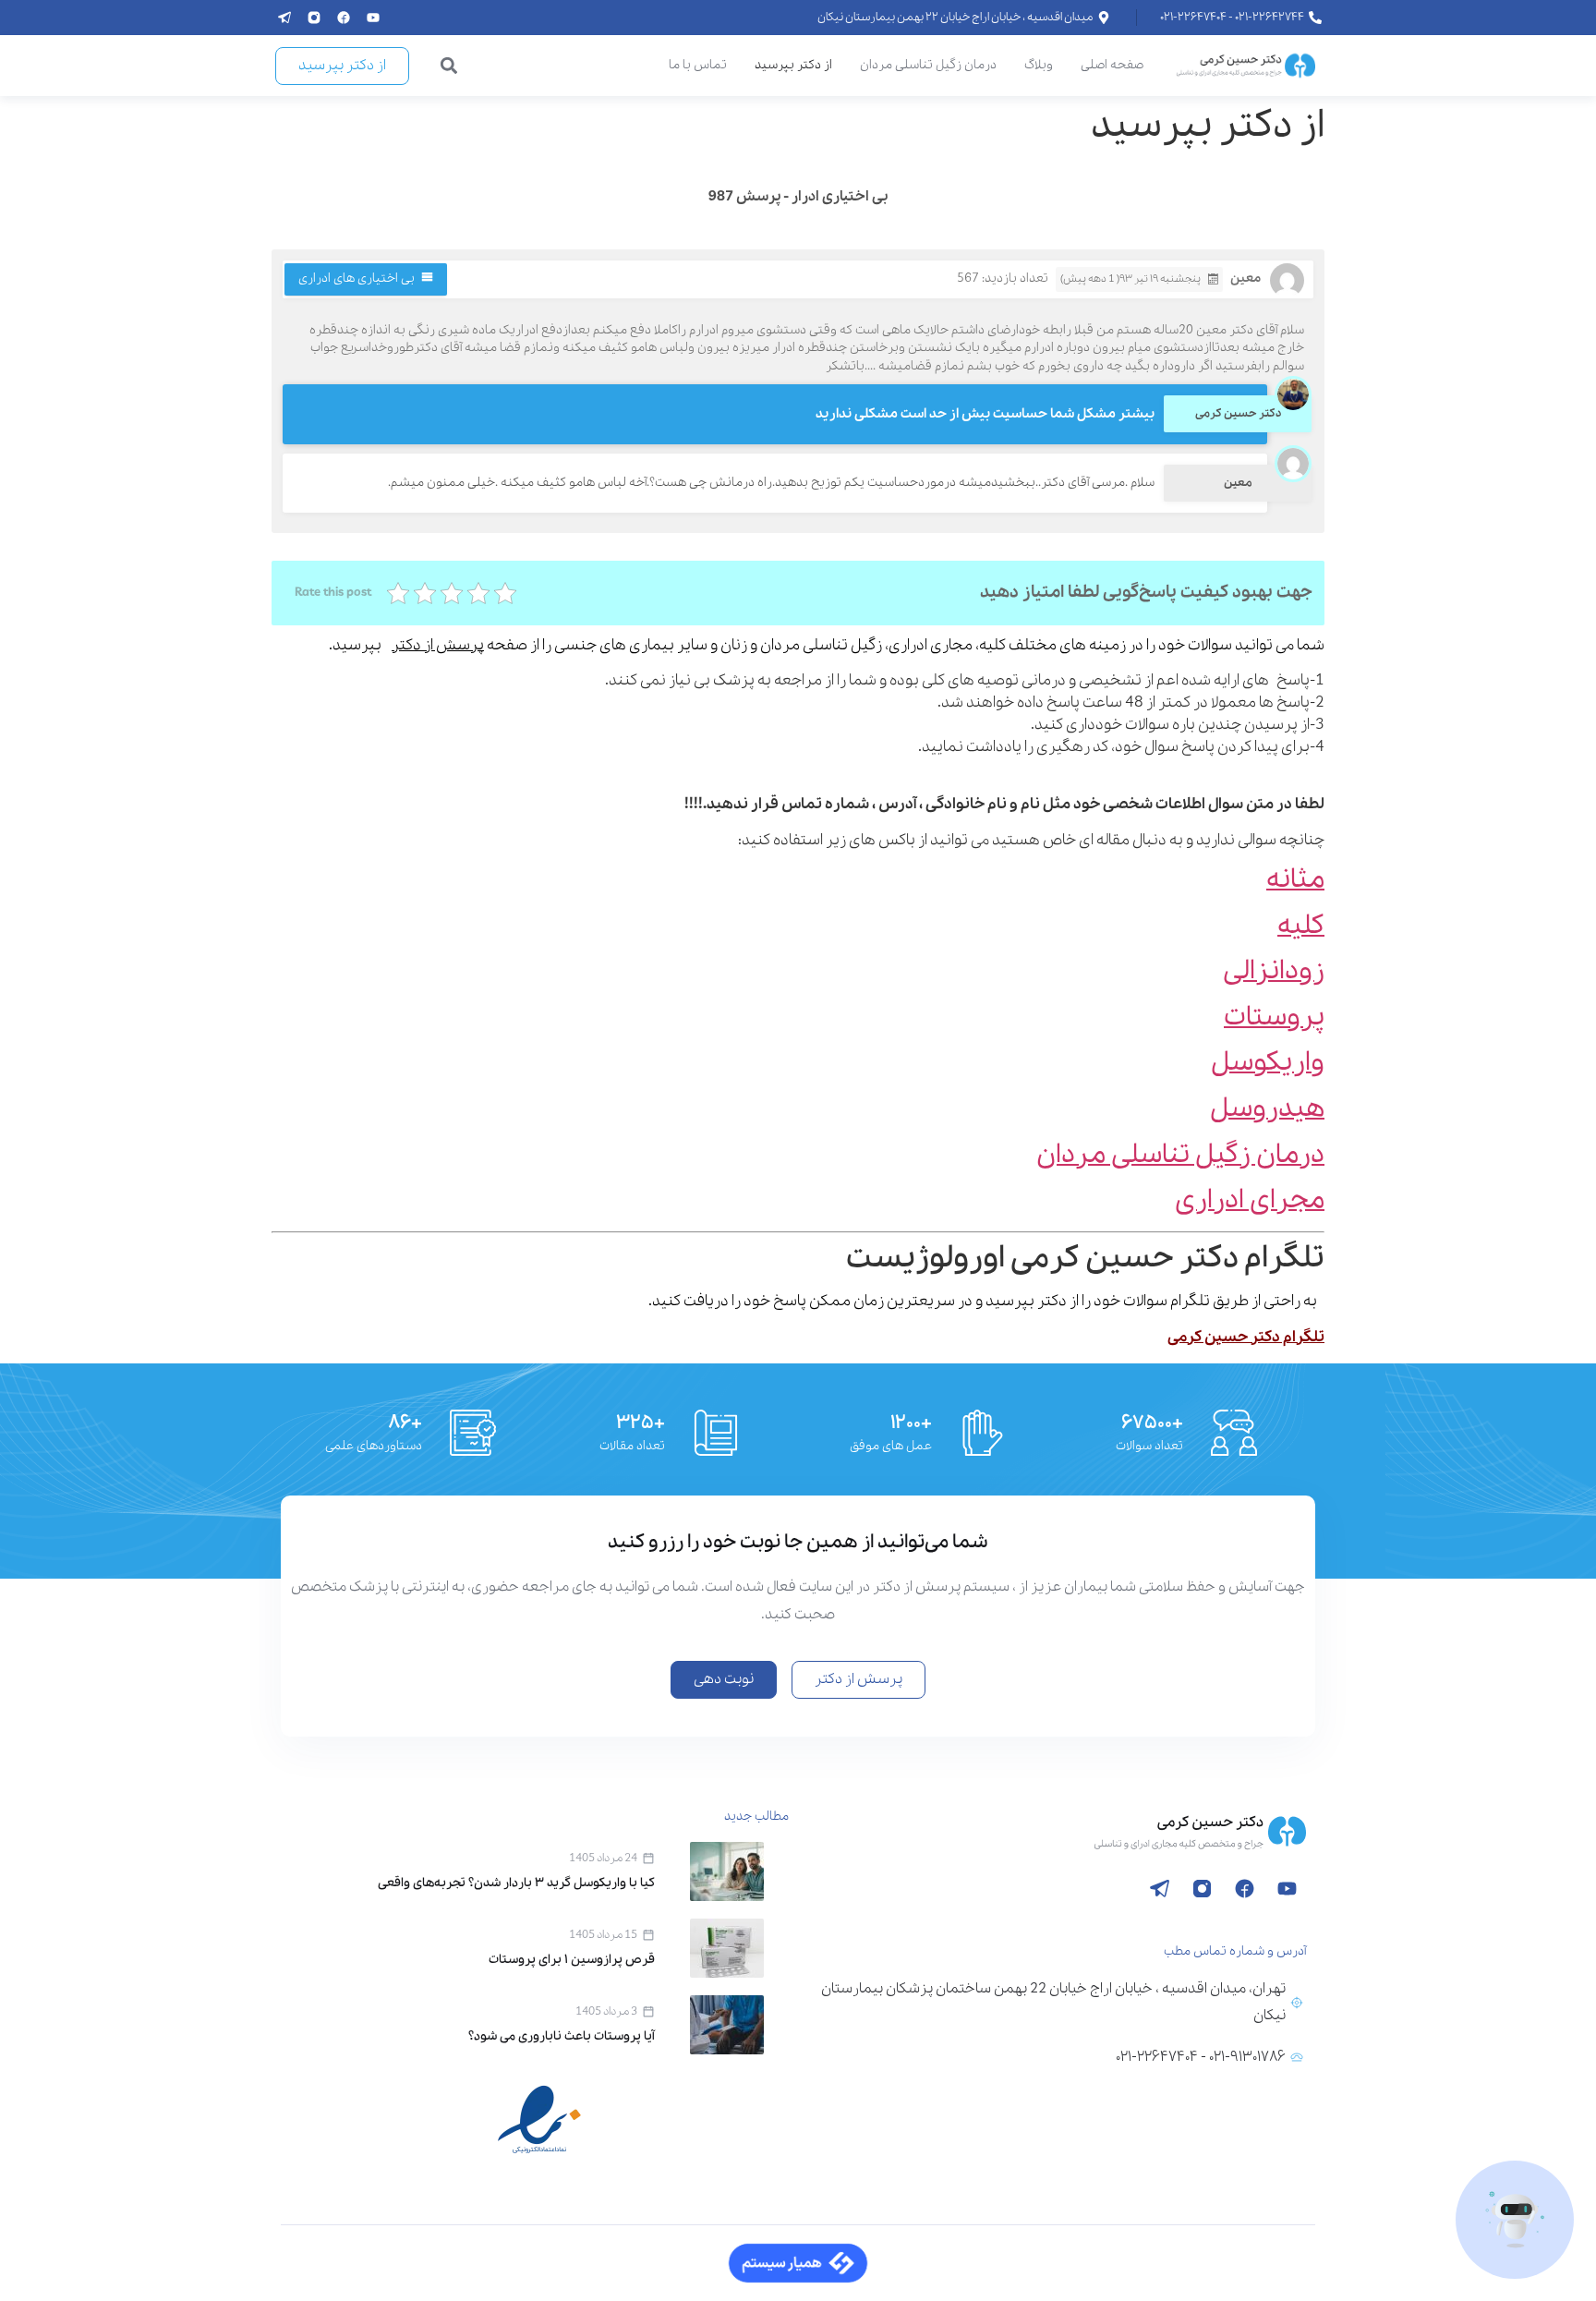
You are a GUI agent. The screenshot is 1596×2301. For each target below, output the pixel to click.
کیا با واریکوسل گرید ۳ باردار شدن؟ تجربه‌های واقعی (516, 1883)
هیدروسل (1267, 1109)
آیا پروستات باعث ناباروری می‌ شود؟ (562, 2036)
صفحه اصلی (1112, 65)
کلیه (1301, 926)
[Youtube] (373, 18)
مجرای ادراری (1250, 1200)
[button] (449, 66)
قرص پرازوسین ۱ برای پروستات (572, 1960)
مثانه (1295, 880)
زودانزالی (1274, 971)
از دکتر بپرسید (793, 65)
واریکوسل (1268, 1063)
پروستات (1274, 1017)
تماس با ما (698, 65)
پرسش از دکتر (438, 645)
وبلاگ (1039, 65)
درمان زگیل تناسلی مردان (928, 65)
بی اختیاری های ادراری (357, 279)
